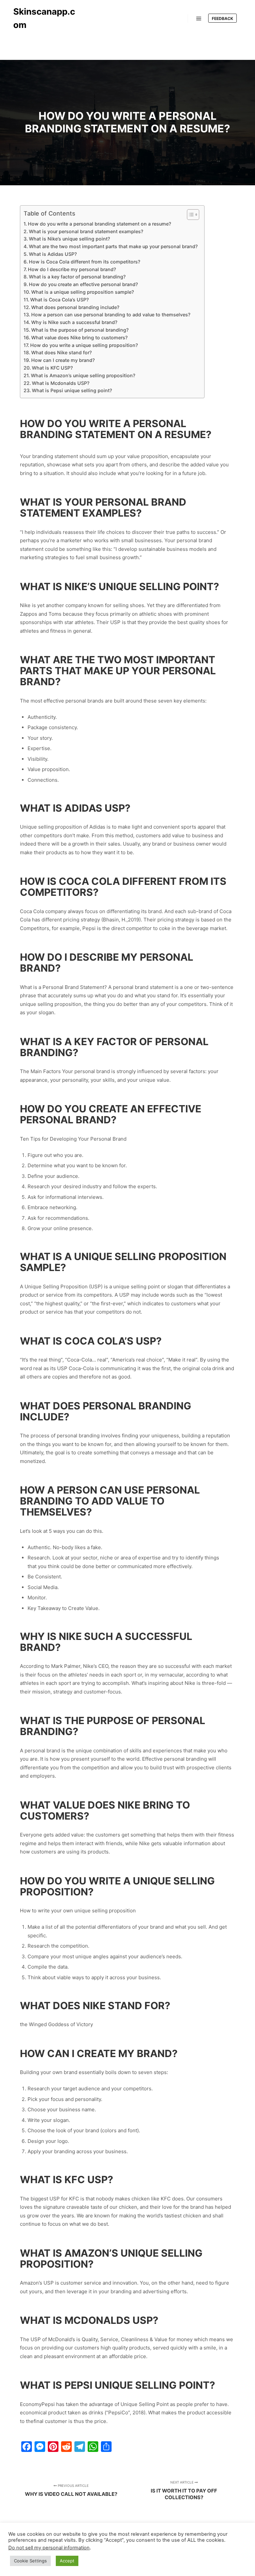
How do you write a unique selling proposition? (84, 345)
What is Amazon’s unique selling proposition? (83, 375)
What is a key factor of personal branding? (77, 277)
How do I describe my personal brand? (72, 269)
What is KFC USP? (52, 368)
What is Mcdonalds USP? (61, 383)
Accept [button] (67, 2561)
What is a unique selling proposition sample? (83, 292)
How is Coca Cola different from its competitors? (85, 262)
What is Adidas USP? (53, 254)
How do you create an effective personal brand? (83, 284)
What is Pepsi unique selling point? (72, 390)
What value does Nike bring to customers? (79, 337)
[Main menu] (199, 19)
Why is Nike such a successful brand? (74, 322)
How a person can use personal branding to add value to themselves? (111, 315)
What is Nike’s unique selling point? (69, 239)
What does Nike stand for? (61, 352)
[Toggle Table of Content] (190, 215)
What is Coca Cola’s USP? (59, 300)
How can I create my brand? (63, 360)
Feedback (222, 18)
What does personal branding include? (75, 307)
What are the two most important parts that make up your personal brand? (113, 246)
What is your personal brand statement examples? (86, 231)
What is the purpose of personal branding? (80, 330)
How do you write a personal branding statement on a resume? (99, 224)
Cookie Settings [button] (30, 2561)
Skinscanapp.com (44, 18)
